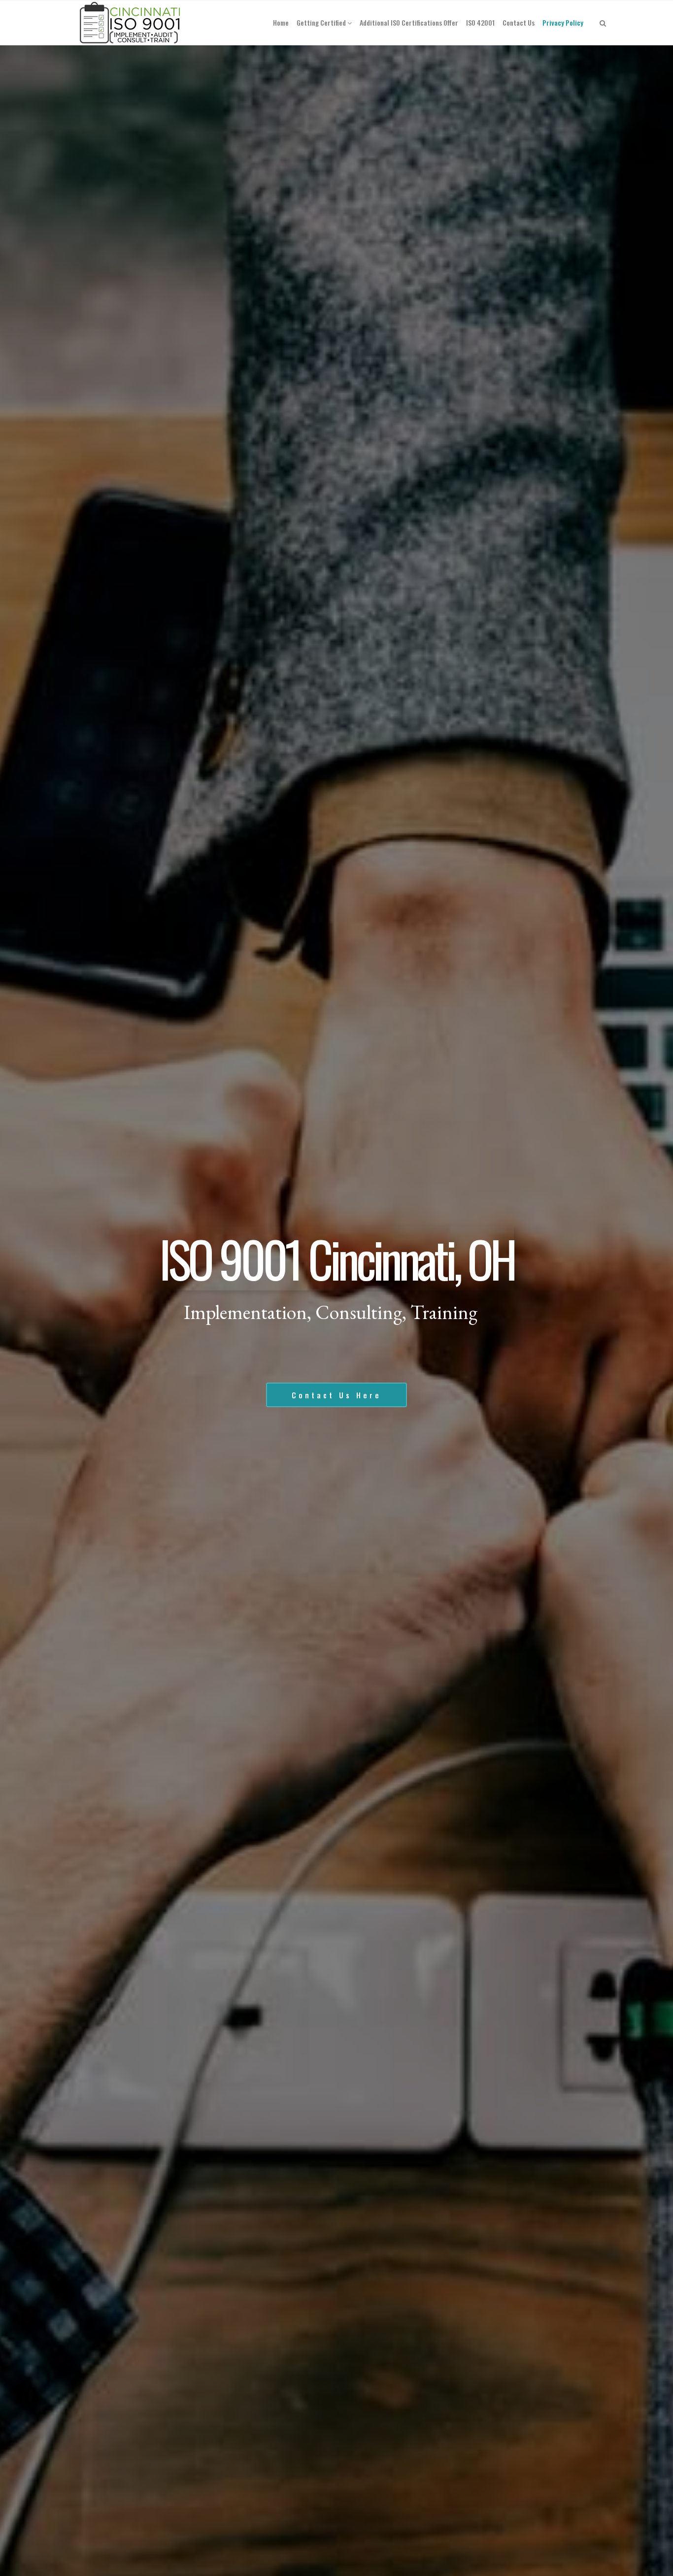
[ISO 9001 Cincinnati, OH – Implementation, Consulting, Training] (131, 23)
